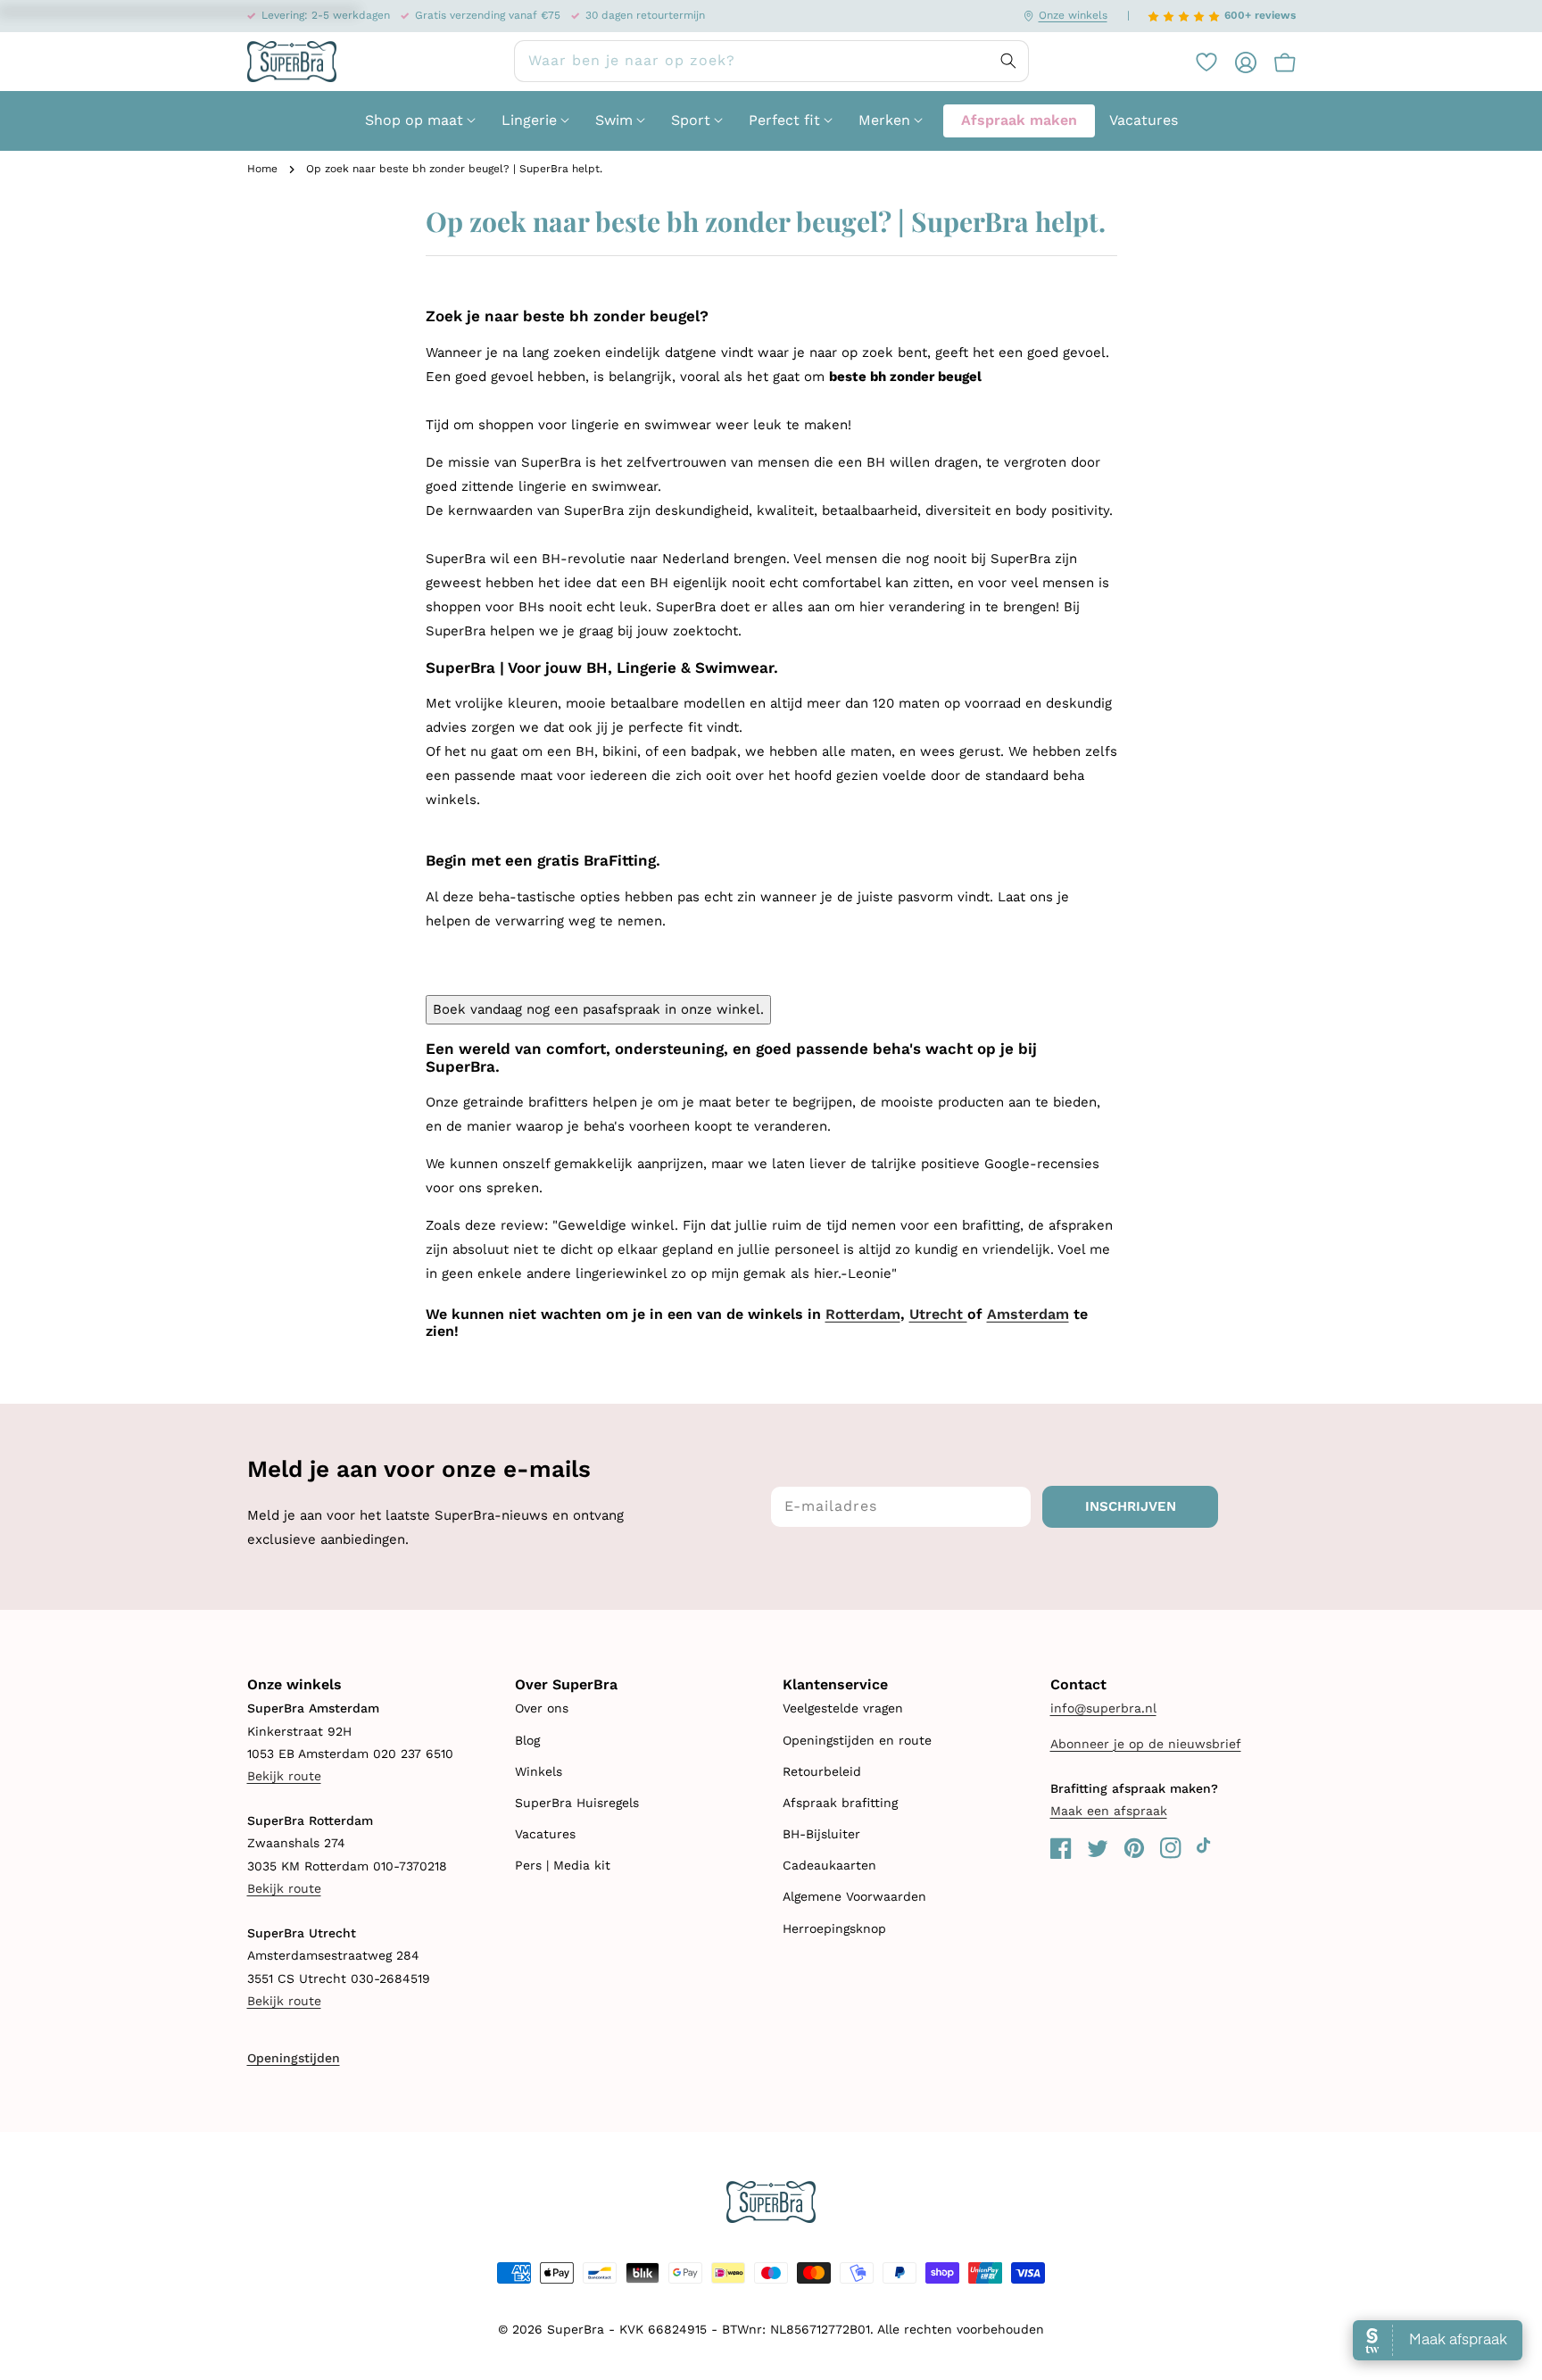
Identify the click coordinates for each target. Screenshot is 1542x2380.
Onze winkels (1073, 15)
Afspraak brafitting (840, 1803)
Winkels (539, 1771)
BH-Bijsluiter (821, 1834)
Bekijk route (284, 1776)
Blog (527, 1740)
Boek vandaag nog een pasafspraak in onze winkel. (598, 1009)
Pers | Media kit (563, 1865)
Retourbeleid (822, 1771)
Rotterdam (863, 1314)
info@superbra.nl (1103, 1708)
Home (262, 169)
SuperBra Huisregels (577, 1803)
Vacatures (545, 1834)
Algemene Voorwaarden (854, 1896)
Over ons (542, 1708)
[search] (771, 61)
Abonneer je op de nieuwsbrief (1146, 1744)
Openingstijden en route (857, 1740)
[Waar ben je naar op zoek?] (1008, 61)
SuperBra (576, 2329)
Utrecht (938, 1314)
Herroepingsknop (834, 1928)
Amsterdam (1028, 1314)
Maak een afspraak (1109, 1811)
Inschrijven (1131, 1506)
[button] (1276, 62)
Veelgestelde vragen (843, 1708)
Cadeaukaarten (829, 1865)
